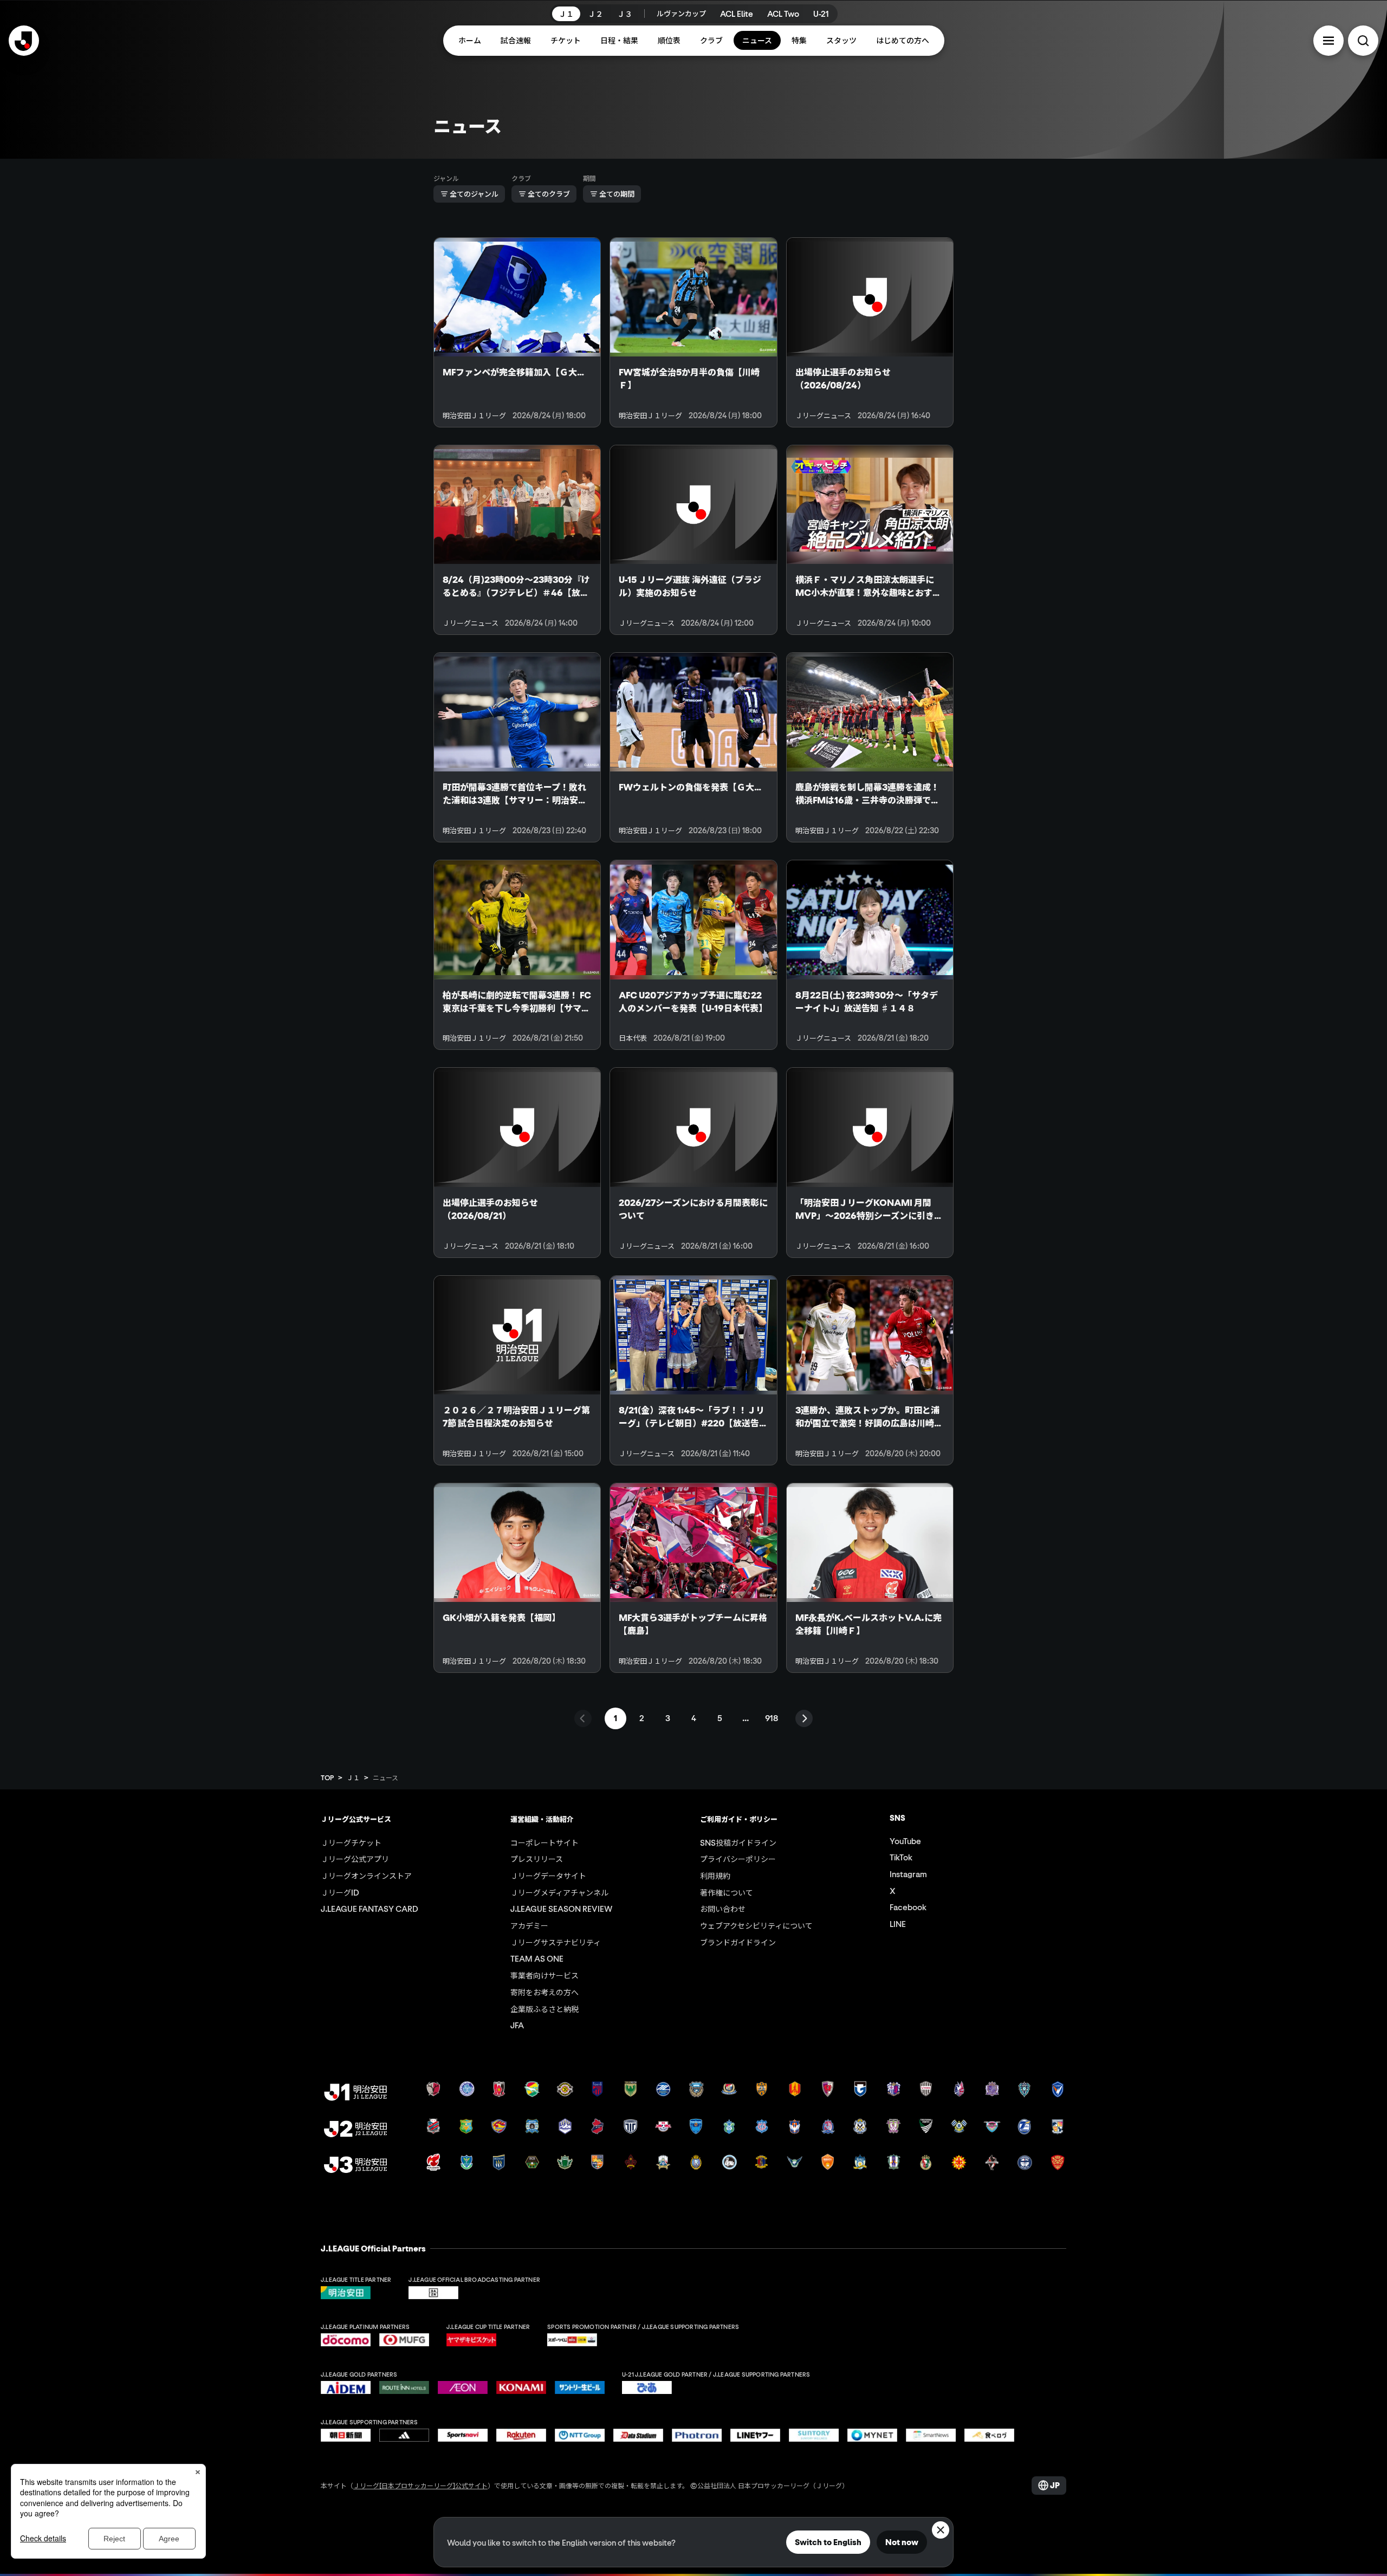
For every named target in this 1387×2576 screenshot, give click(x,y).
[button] (1328, 41)
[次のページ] (804, 1718)
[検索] (1363, 41)
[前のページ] (583, 1718)
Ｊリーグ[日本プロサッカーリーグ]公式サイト (420, 2485)
